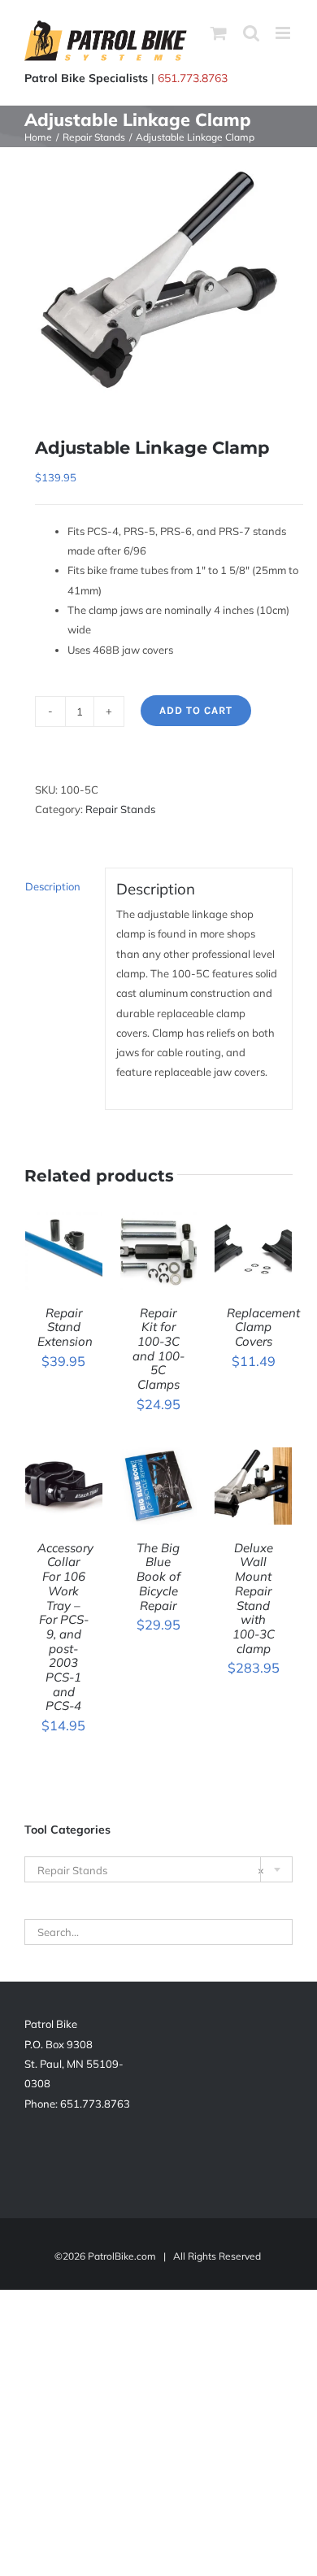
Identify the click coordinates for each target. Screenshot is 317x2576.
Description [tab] (53, 886)
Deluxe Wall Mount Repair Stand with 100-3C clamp (254, 1598)
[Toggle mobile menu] (284, 33)
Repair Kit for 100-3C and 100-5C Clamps (158, 1349)
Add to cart (196, 710)
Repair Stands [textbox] (151, 1870)
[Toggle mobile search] (251, 33)
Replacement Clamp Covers (263, 1327)
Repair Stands (120, 809)
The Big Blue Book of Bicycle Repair (158, 1577)
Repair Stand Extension (65, 1327)
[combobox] (158, 1869)
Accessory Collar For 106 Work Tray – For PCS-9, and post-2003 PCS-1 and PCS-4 (65, 1627)
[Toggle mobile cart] (219, 33)
